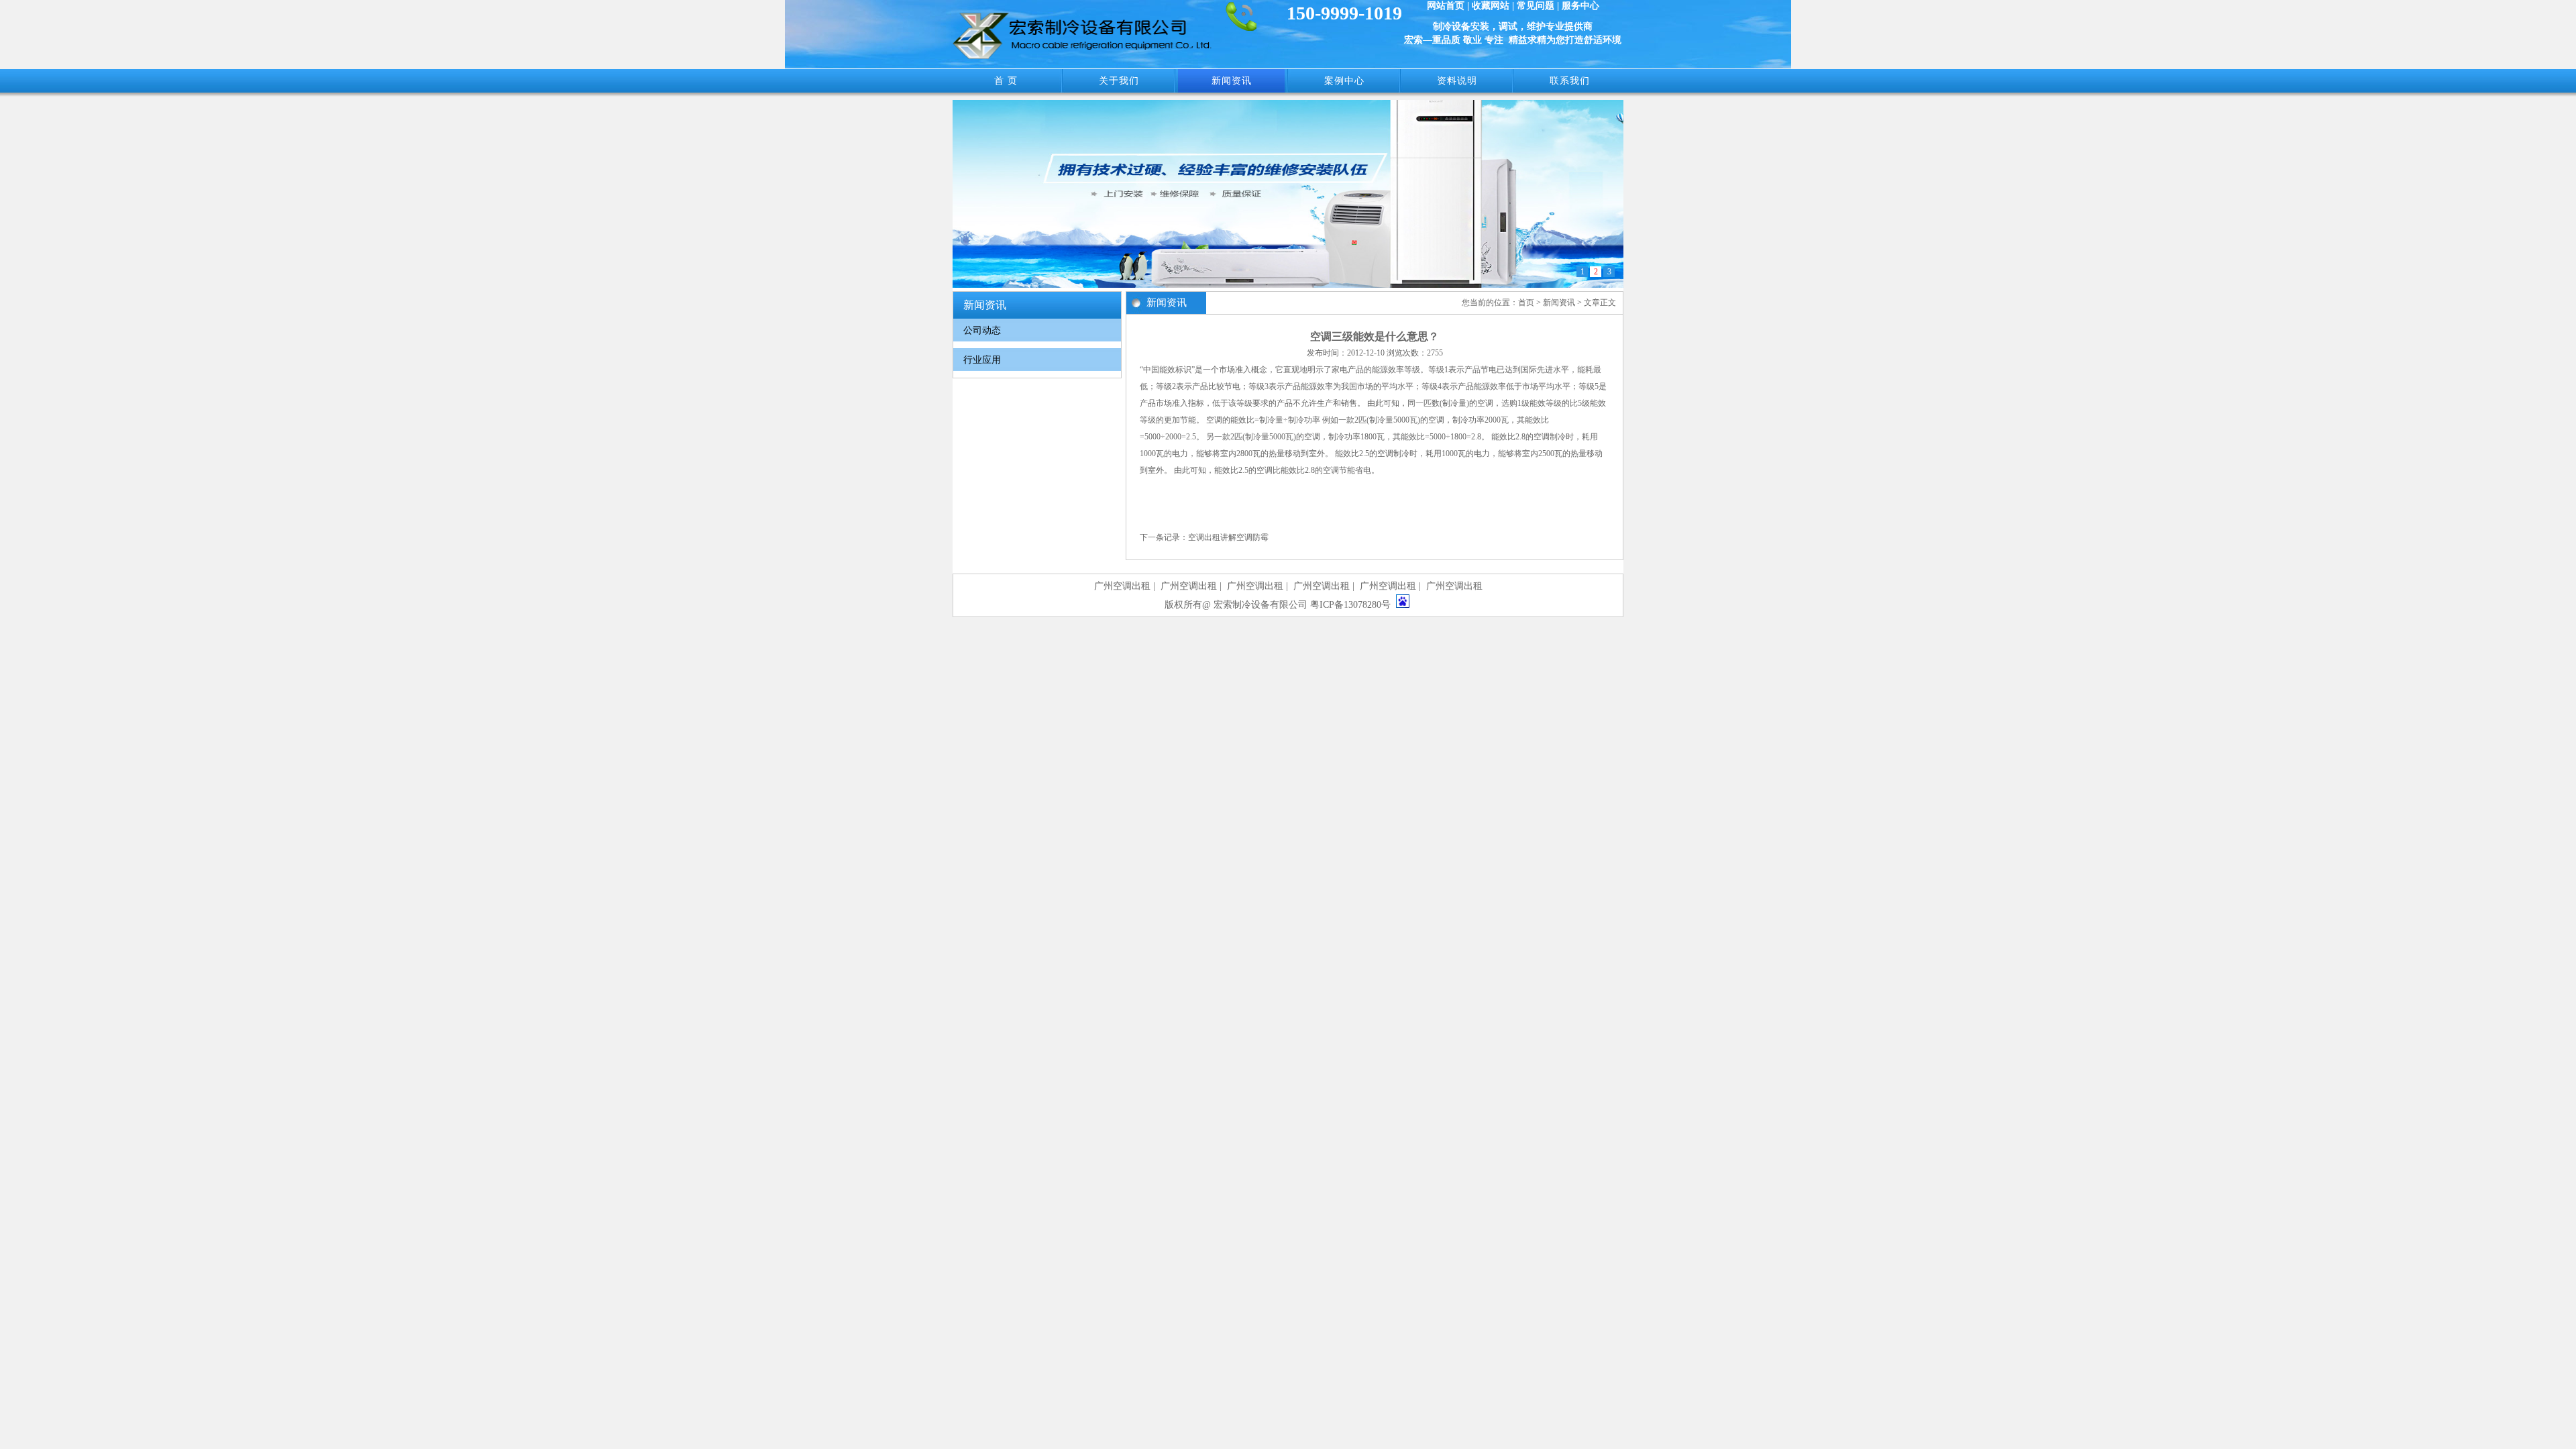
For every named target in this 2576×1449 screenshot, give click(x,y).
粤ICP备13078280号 (1350, 605)
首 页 (1006, 81)
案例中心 (1344, 81)
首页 (1526, 303)
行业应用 (982, 360)
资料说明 (1457, 81)
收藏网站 (1491, 6)
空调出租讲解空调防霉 (1228, 537)
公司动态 (982, 330)
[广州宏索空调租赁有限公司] (1082, 56)
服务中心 (1580, 6)
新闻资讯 (1232, 81)
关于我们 (1119, 81)
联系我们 (1570, 81)
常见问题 (1536, 6)
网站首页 (1446, 6)
